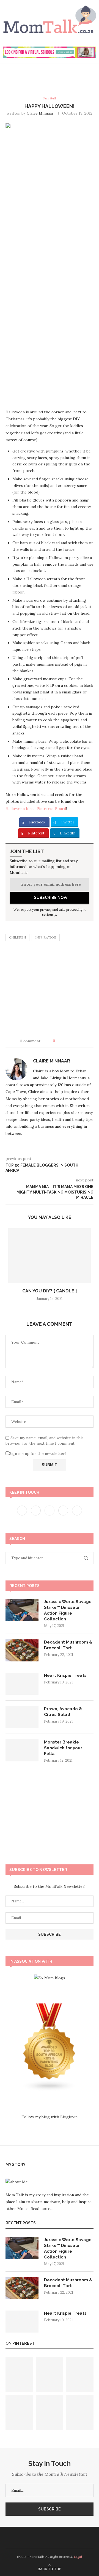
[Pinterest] (64, 1510)
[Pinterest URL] (19, 2375)
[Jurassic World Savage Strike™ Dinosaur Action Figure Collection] (22, 1610)
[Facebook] (23, 1510)
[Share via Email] (80, 1041)
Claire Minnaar (40, 113)
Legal (78, 2557)
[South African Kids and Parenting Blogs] (50, 2007)
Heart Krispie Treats (65, 1675)
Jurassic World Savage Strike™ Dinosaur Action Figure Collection (68, 1610)
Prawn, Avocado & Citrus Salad (63, 1712)
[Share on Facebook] (64, 1041)
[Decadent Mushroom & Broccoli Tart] (22, 1650)
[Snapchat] (77, 1510)
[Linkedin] (59, 2538)
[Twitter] (36, 1510)
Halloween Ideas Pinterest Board (36, 809)
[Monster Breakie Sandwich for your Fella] (22, 1750)
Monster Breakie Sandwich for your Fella (63, 1748)
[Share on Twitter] (69, 1041)
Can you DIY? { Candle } (50, 1291)
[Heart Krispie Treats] (22, 1684)
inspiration (46, 937)
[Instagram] (50, 1510)
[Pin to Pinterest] (75, 1041)
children (17, 937)
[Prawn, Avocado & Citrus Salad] (22, 1717)
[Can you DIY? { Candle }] (50, 1256)
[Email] (65, 2538)
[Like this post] (58, 1041)
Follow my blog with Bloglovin (50, 2117)
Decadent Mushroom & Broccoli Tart (68, 1645)
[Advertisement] (50, 989)
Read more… (42, 2209)
